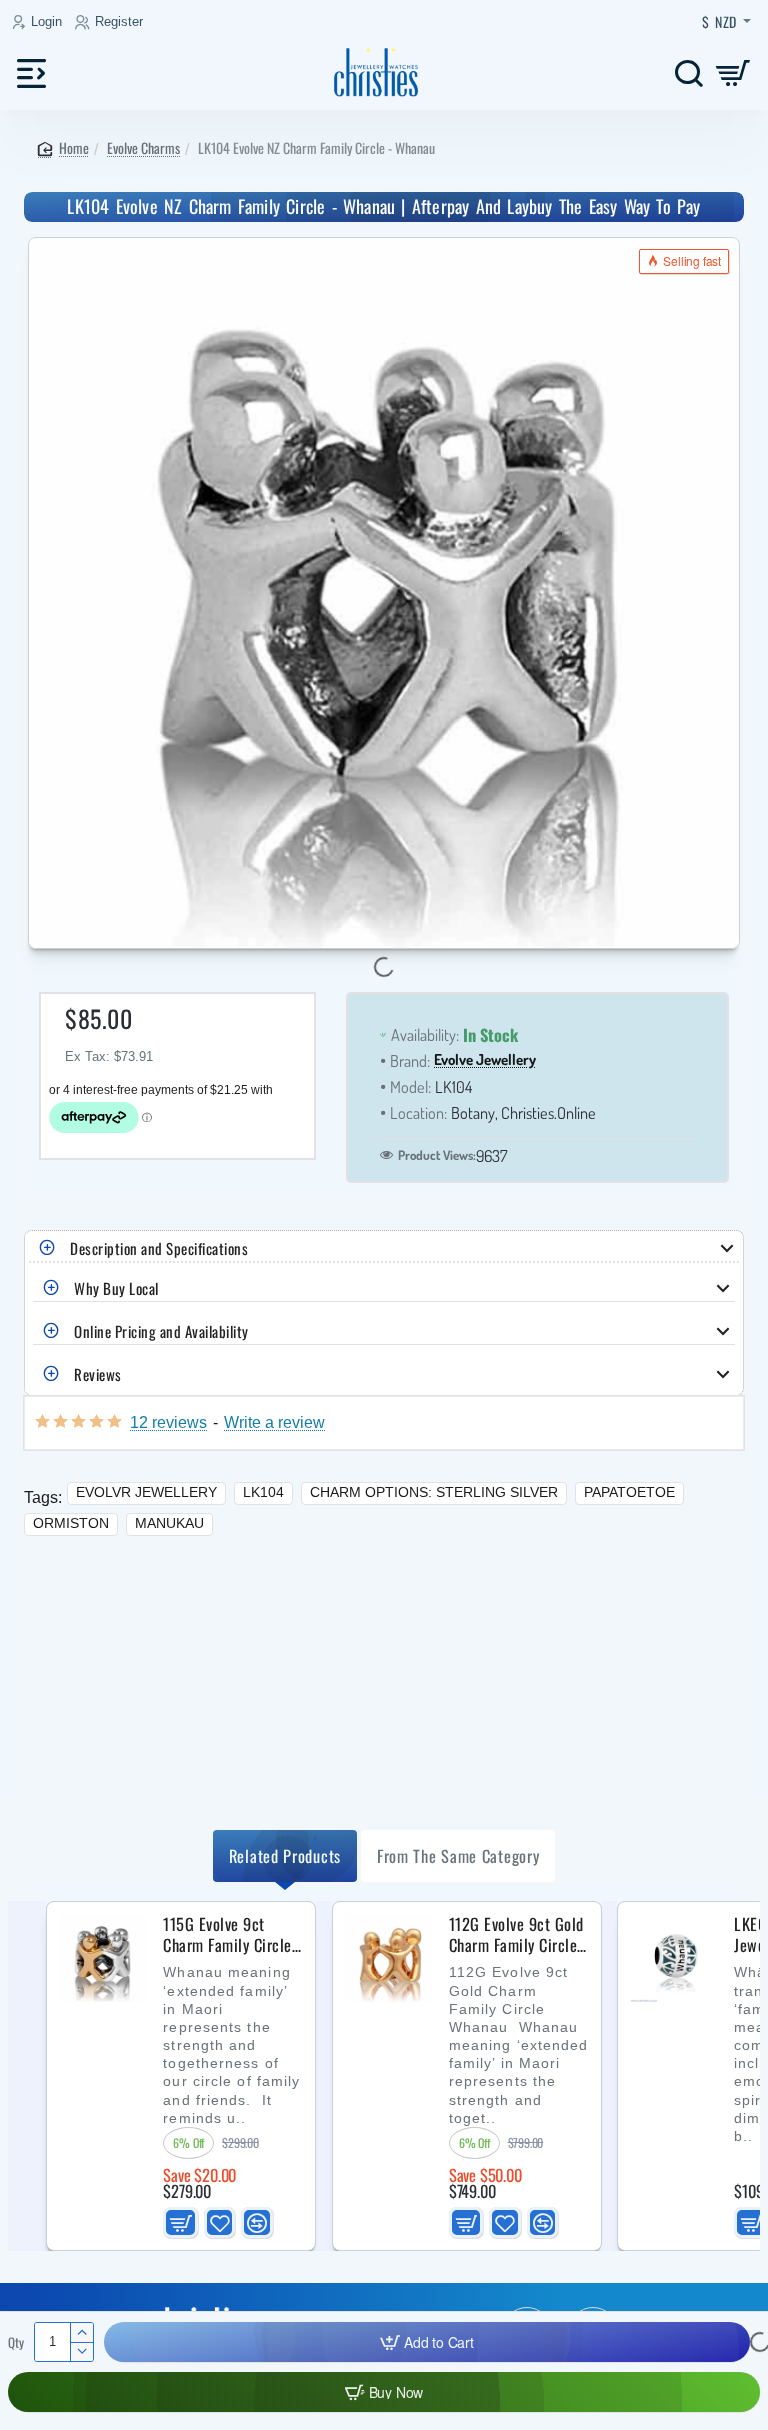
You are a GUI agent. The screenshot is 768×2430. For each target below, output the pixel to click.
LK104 (263, 1492)
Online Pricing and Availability (161, 1331)
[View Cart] (733, 72)
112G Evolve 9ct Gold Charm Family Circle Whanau (516, 1935)
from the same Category (458, 1855)
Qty (16, 2342)
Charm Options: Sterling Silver (434, 1492)
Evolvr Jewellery (146, 1492)
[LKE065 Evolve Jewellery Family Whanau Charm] (674, 1958)
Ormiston (71, 1523)
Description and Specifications (159, 1248)
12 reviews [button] (168, 1422)
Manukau (169, 1523)
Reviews (98, 1374)
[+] (81, 2332)
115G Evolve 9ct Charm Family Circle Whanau (227, 1935)
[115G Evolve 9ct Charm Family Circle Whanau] (103, 1958)
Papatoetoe (629, 1492)
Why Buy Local (116, 1288)
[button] (427, 2342)
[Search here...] (688, 72)
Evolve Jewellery (485, 1060)
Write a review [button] (274, 1422)
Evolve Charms (143, 147)
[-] (81, 2351)
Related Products (285, 1855)
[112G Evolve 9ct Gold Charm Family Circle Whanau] (389, 1958)
